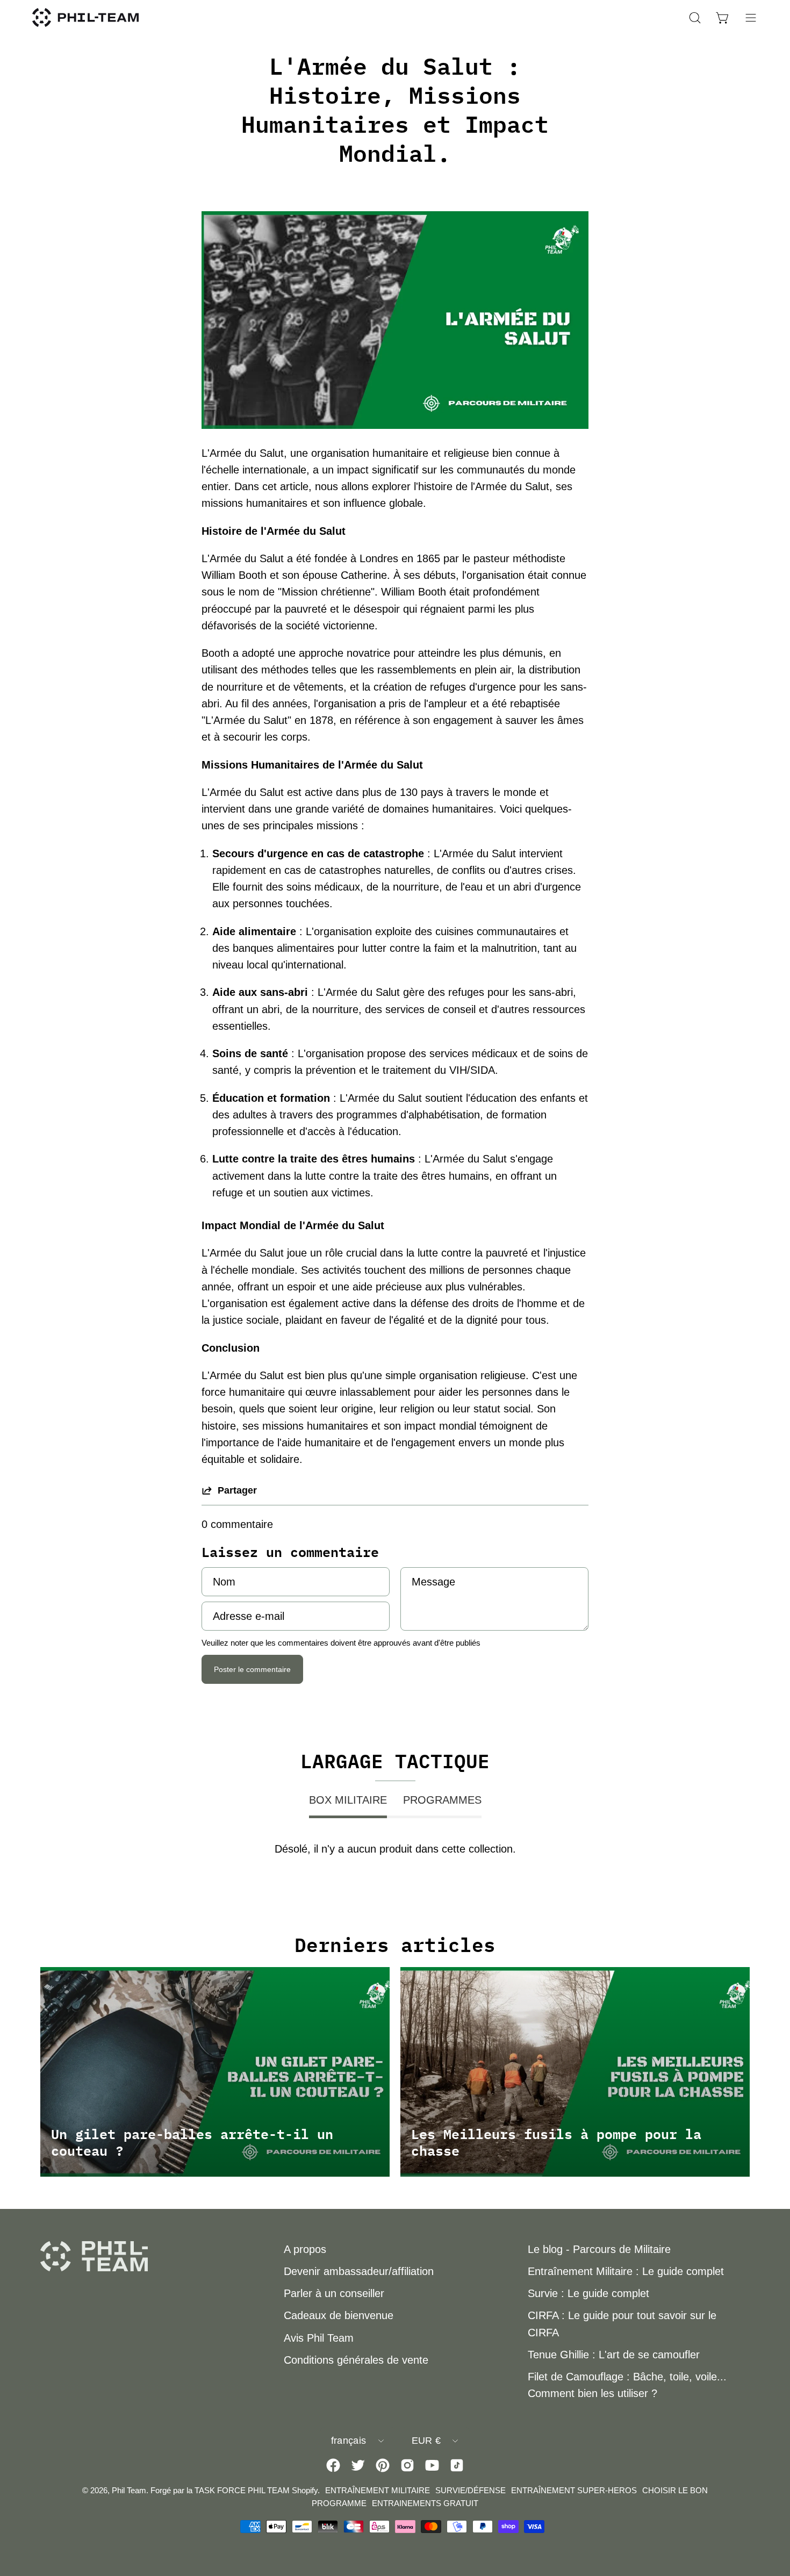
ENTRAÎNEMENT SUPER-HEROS (574, 2490)
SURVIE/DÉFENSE (471, 2490)
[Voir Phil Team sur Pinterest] (383, 2465)
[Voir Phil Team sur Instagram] (407, 2465)
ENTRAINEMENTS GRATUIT (425, 2503)
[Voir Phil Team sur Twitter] (358, 2465)
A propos (305, 2249)
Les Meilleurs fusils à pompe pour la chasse (556, 2142)
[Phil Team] (86, 17)
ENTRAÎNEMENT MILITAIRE (378, 2490)
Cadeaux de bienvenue (339, 2315)
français (349, 2441)
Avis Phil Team (319, 2338)
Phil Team (129, 2490)
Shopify (305, 2490)
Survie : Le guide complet (588, 2293)
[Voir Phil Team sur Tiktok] (457, 2465)
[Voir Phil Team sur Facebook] (333, 2465)
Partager (237, 1490)
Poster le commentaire (252, 1669)
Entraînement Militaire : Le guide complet (626, 2271)
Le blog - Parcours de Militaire (599, 2249)
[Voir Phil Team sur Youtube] (432, 2465)
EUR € (426, 2441)
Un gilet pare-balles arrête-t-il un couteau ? (192, 2142)
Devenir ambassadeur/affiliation (359, 2271)
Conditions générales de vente (356, 2360)
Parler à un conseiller (334, 2293)
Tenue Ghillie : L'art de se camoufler (614, 2355)
